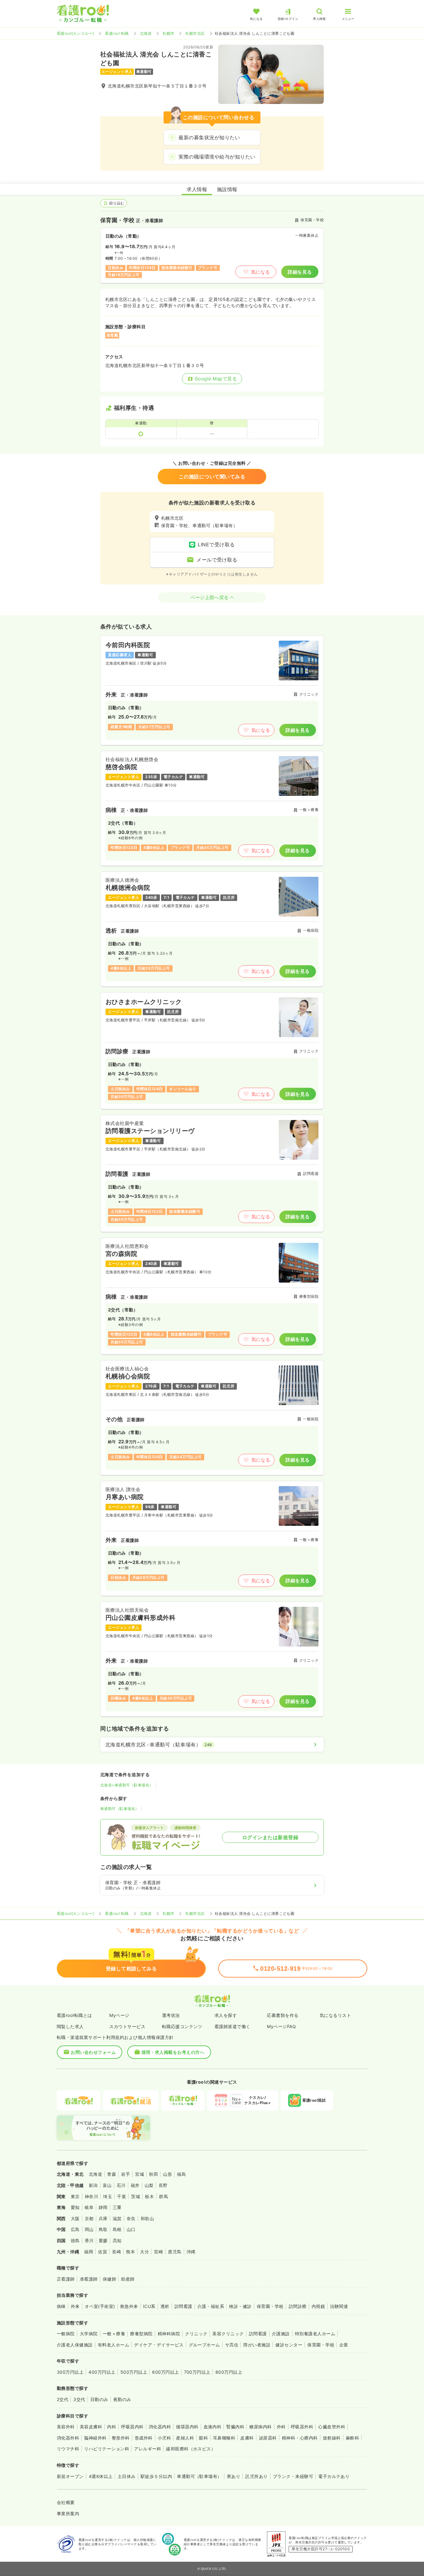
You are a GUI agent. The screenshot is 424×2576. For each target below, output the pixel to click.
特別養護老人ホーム (315, 2334)
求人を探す (226, 2015)
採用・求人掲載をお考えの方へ (173, 2052)
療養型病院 (141, 2334)
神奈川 (91, 2196)
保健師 (109, 2279)
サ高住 (232, 2345)
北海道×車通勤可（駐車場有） (127, 1785)
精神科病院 (169, 2334)
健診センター (289, 2345)
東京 (75, 2196)
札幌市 (168, 33)
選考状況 (171, 2015)
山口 (131, 2229)
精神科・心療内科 (300, 2438)
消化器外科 (68, 2438)
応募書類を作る (283, 2015)
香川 (89, 2240)
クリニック (196, 2334)
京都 (89, 2218)
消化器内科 (160, 2427)
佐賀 (103, 2252)
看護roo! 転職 (117, 33)
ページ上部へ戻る (210, 597)
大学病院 (89, 2334)
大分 (144, 2252)
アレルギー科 (148, 2449)
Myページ (119, 2015)
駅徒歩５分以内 (156, 2476)
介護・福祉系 (211, 2306)
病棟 (61, 2306)
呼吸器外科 (302, 2427)
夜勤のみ (122, 2399)
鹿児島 (175, 2252)
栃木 (149, 2196)
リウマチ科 (68, 2449)
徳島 (75, 2240)
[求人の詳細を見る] (212, 690)
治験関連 (339, 2306)
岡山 (89, 2229)
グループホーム (204, 2345)
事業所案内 (68, 2513)
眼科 (203, 2438)
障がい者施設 (257, 2345)
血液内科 (213, 2427)
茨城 (135, 2196)
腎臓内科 (235, 2427)
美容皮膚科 (91, 2427)
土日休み (127, 2476)
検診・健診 (240, 2306)
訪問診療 (298, 2306)
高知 (117, 2240)
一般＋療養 (114, 2334)
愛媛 (103, 2240)
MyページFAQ (281, 2026)
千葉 (122, 2196)
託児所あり (256, 2476)
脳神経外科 (95, 2438)
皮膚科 (247, 2438)
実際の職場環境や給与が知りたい (217, 157)
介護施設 (281, 2334)
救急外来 (129, 2306)
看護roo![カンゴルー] (75, 33)
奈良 (131, 2218)
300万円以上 (70, 2372)
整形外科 (121, 2438)
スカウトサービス (127, 2026)
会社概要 (66, 2502)
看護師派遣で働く (232, 2026)
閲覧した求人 (70, 2026)
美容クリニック (228, 2334)
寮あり (234, 2476)
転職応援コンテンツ (182, 2026)
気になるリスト (335, 2015)
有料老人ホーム (113, 2345)
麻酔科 (352, 2438)
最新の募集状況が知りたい (209, 137)
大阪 (75, 2218)
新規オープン (70, 2476)
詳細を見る (300, 272)
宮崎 (158, 2252)
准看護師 (89, 2279)
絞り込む (117, 203)
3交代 (79, 2399)
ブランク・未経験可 (293, 2476)
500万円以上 (134, 2372)
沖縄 (191, 2252)
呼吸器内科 (132, 2427)
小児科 (164, 2438)
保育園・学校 (270, 2306)
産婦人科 (185, 2438)
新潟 (93, 2185)
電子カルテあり (334, 2476)
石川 (121, 2185)
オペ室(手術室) (100, 2306)
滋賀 (117, 2218)
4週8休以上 (101, 2476)
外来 (75, 2306)
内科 (112, 2427)
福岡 (89, 2252)
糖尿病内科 (260, 2427)
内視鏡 (318, 2306)
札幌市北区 (195, 33)
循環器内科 (187, 2427)
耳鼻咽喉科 (224, 2438)
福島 (181, 2174)
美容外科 (66, 2427)
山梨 (149, 2185)
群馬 (163, 2196)
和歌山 (147, 2218)
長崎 (117, 2252)
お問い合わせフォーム (93, 2052)
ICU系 (149, 2306)
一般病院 (66, 2334)
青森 (112, 2174)
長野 (163, 2185)
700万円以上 (197, 2372)
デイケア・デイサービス (159, 2345)
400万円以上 (102, 2372)
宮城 (140, 2174)
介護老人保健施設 (75, 2345)
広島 (75, 2229)
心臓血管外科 (332, 2427)
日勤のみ (99, 2399)
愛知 (75, 2207)
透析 (165, 2306)
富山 (107, 2185)
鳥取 (103, 2229)
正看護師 (66, 2279)
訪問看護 (183, 2306)
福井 (135, 2185)
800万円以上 (229, 2372)
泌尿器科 (268, 2438)
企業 (344, 2345)
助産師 (128, 2279)
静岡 (103, 2207)
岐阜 (89, 2207)
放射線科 (332, 2438)
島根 (117, 2229)
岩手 (126, 2174)
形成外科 (144, 2438)
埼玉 (108, 2196)
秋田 (153, 2174)
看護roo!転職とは (74, 2015)
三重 (117, 2207)
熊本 (131, 2252)
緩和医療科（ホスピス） (191, 2449)
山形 (167, 2174)
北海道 (146, 33)
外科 (281, 2427)
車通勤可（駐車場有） (120, 1809)
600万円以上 (165, 2372)
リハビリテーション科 (107, 2449)
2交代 (63, 2399)
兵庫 (103, 2218)
